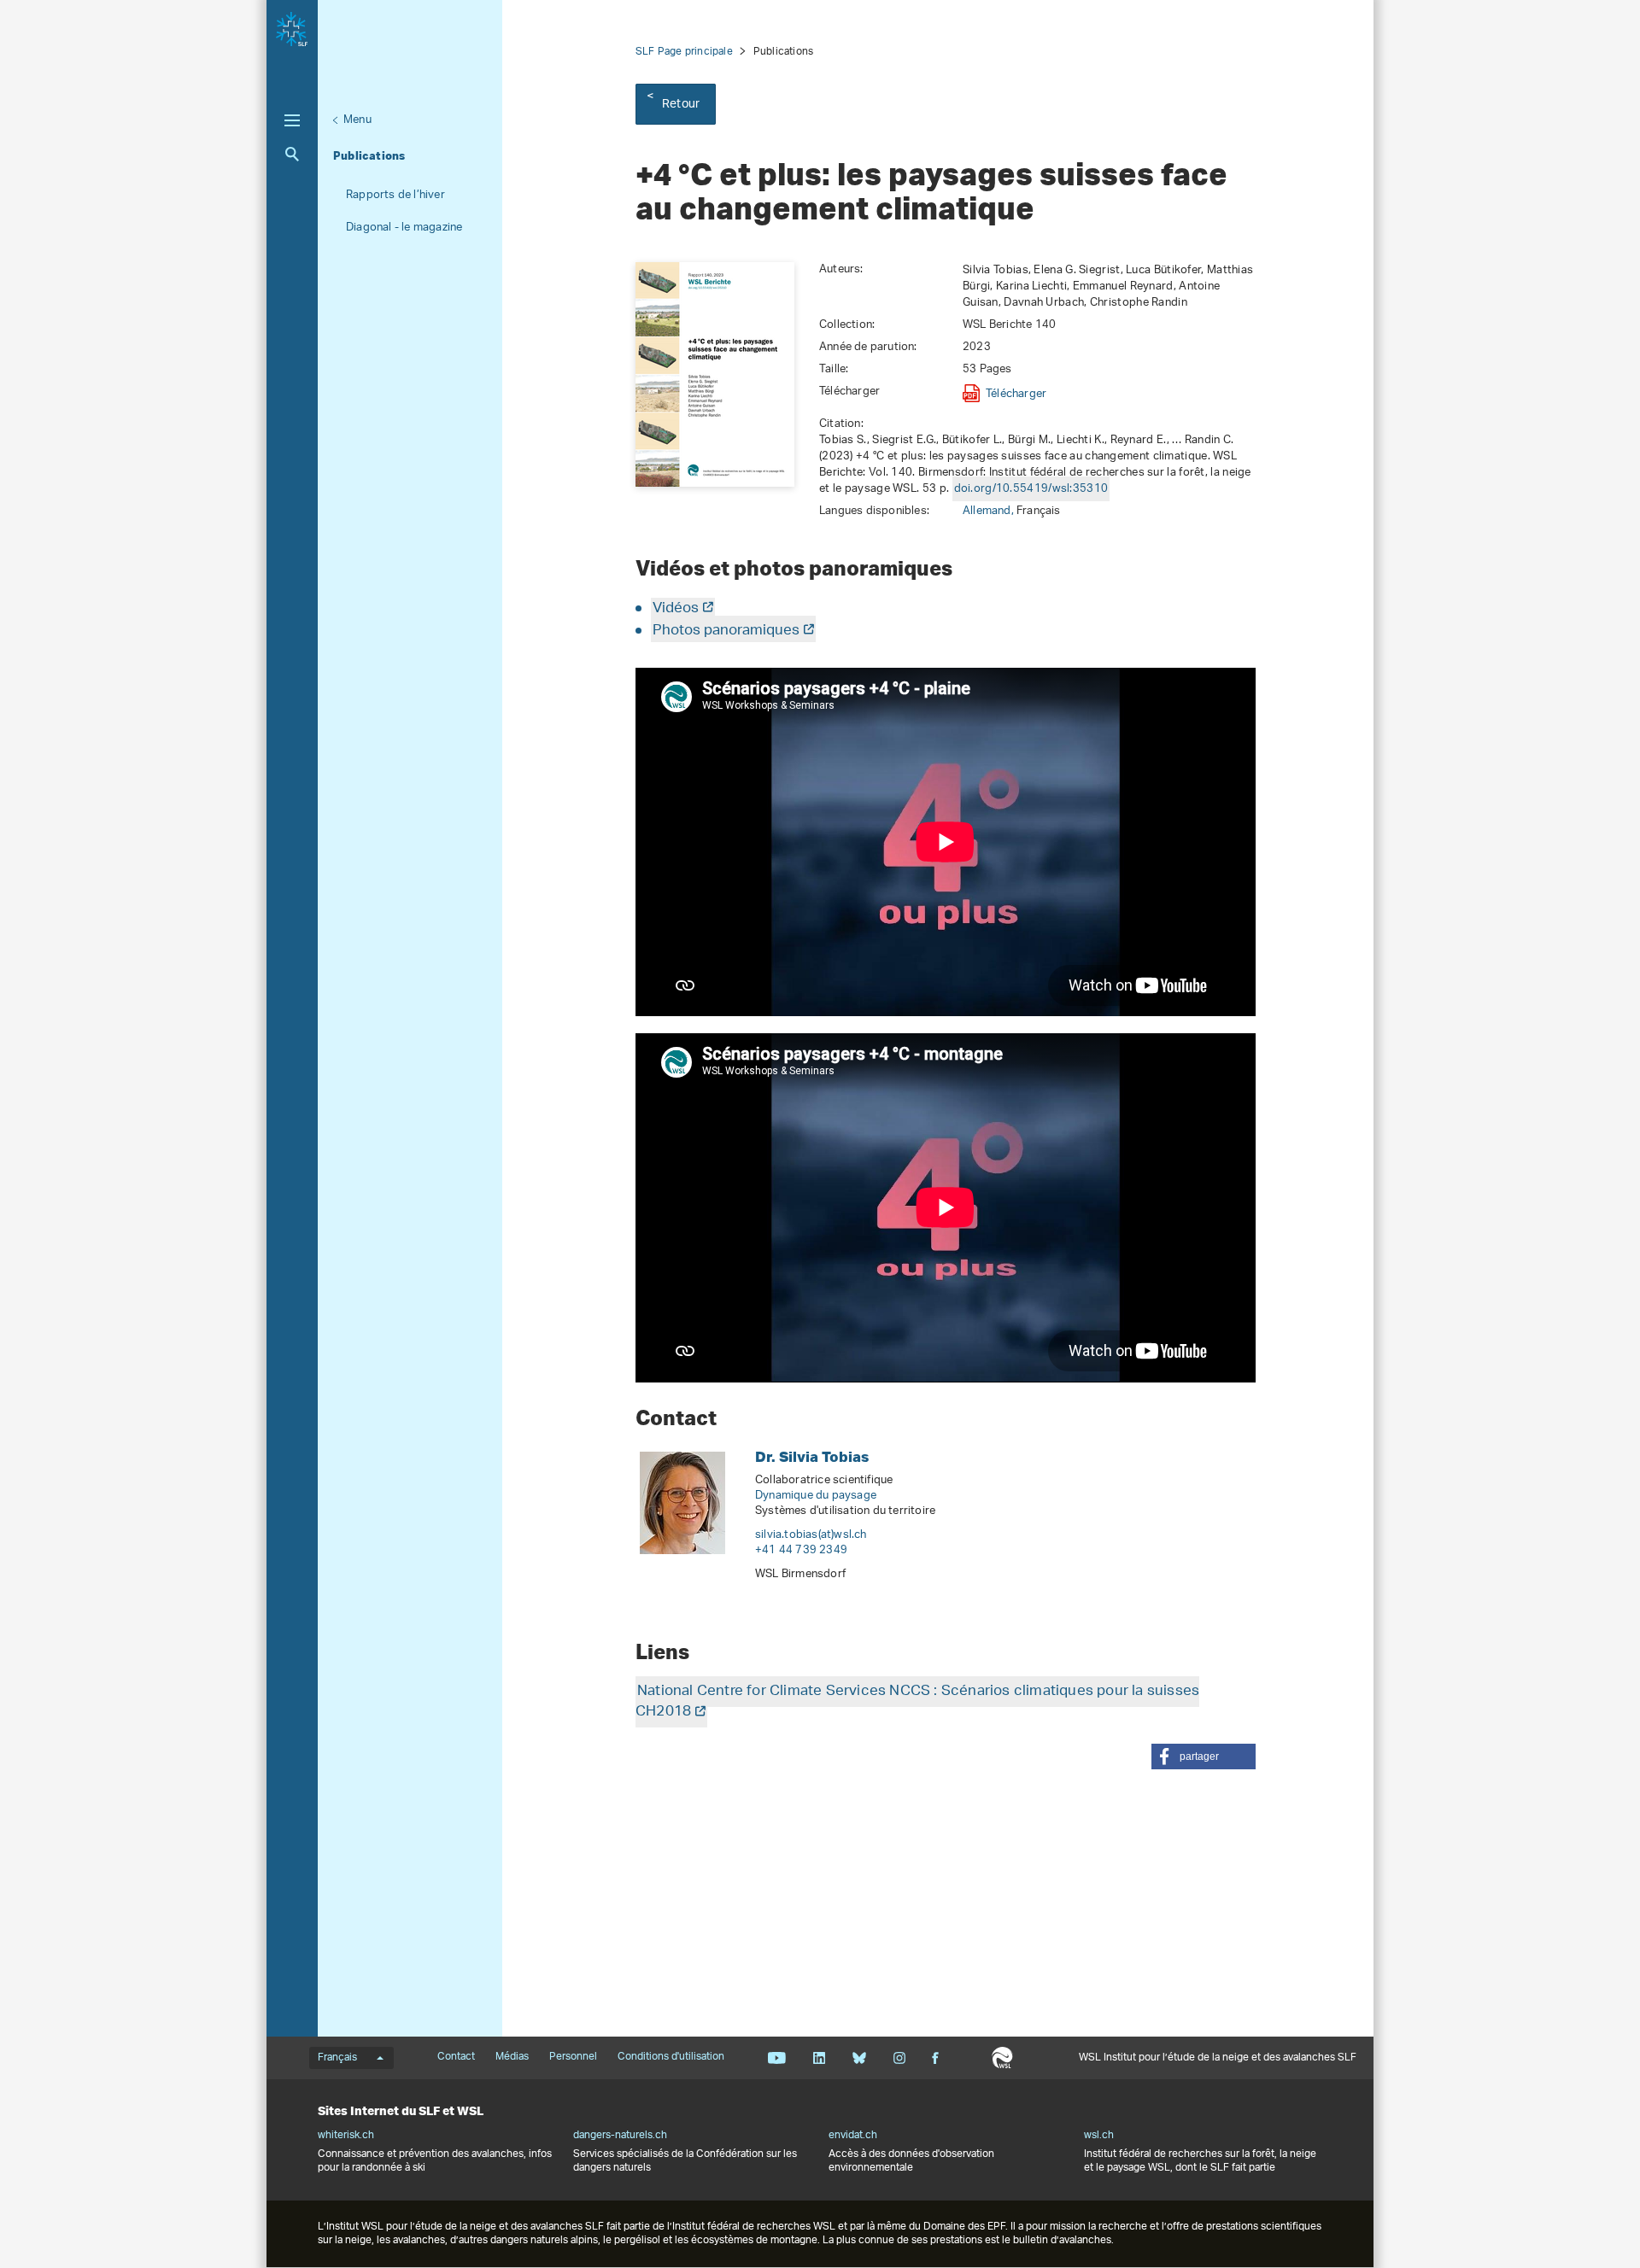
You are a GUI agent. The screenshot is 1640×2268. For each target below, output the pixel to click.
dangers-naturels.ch (620, 2136)
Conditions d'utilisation (671, 2057)
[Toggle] (292, 120)
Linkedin (819, 2058)
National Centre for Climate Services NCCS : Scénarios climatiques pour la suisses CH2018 (917, 1702)
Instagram (899, 2058)
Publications (369, 155)
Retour (681, 105)
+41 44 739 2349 (801, 1550)
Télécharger (1016, 394)
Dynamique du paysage (816, 1496)
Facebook (935, 2058)
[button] (1204, 1757)
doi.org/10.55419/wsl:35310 (1031, 489)
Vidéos (676, 609)
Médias (512, 2057)
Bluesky (859, 2058)
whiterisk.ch (346, 2136)
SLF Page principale (684, 52)
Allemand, (990, 511)
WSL (1002, 2058)
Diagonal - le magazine (404, 228)
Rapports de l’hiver (395, 195)
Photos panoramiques (726, 631)
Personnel (573, 2057)
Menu (357, 120)
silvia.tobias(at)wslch (811, 1535)
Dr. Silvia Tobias (812, 1456)
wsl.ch (1099, 2136)
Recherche (292, 154)
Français (337, 2058)
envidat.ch (853, 2136)
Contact (456, 2057)
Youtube (777, 2058)
